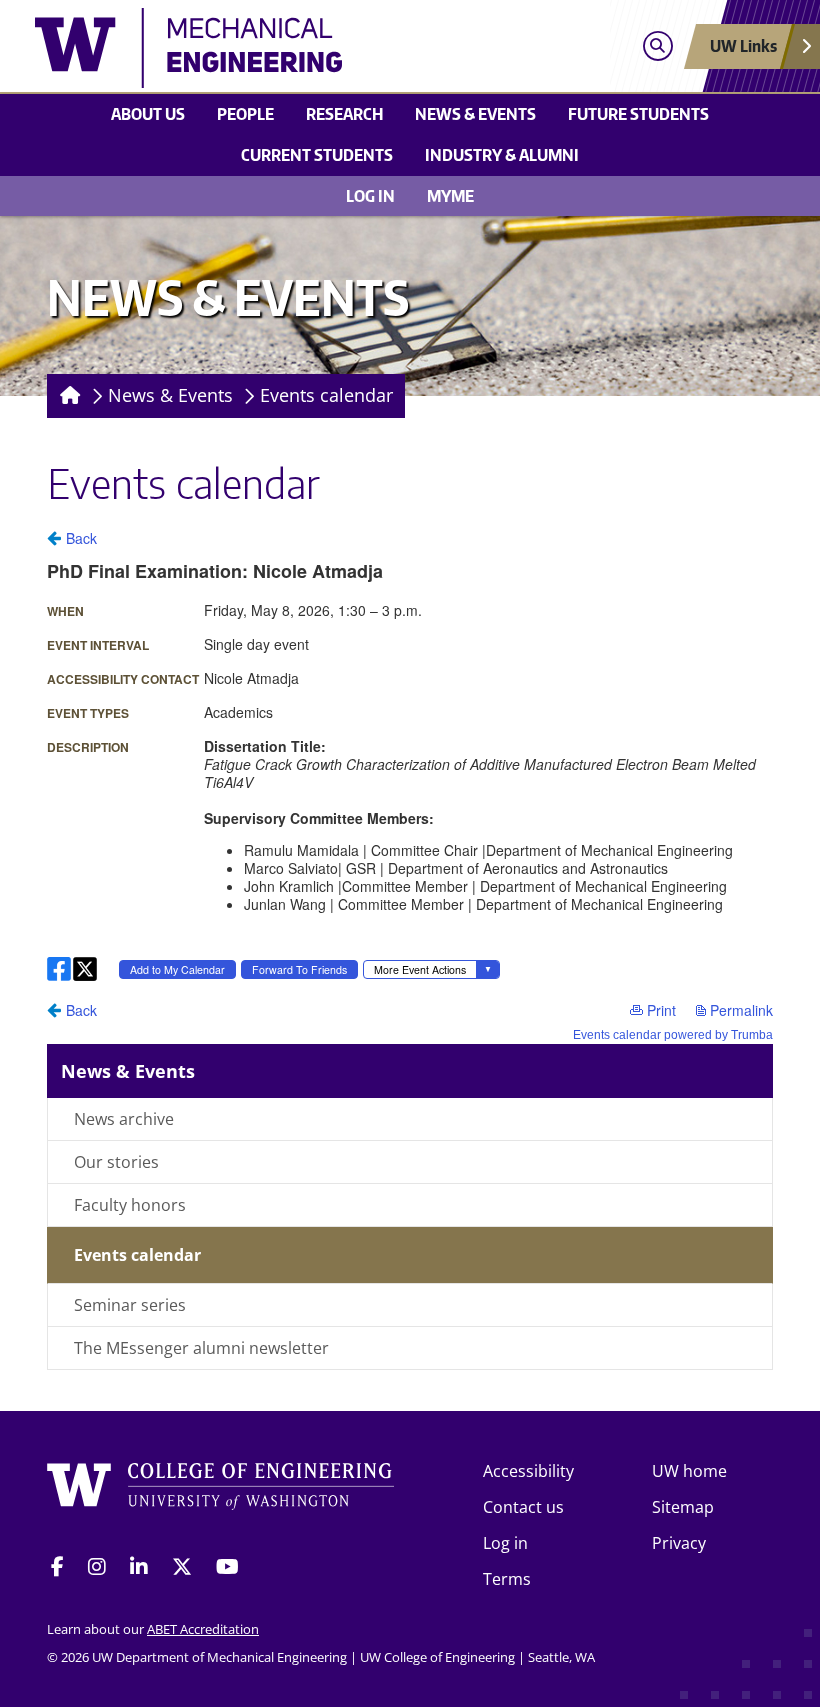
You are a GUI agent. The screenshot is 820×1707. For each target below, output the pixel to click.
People (245, 114)
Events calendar (326, 395)
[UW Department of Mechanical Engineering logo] (316, 48)
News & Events (475, 114)
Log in (370, 196)
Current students (317, 155)
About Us (148, 114)
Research (344, 114)
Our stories (116, 1162)
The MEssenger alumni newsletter (201, 1348)
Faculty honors (130, 1205)
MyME (450, 196)
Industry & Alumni (502, 155)
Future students (638, 114)
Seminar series (130, 1305)
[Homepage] (66, 396)
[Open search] (657, 46)
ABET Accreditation (203, 1629)
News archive (124, 1119)
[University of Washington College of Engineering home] (221, 1492)
